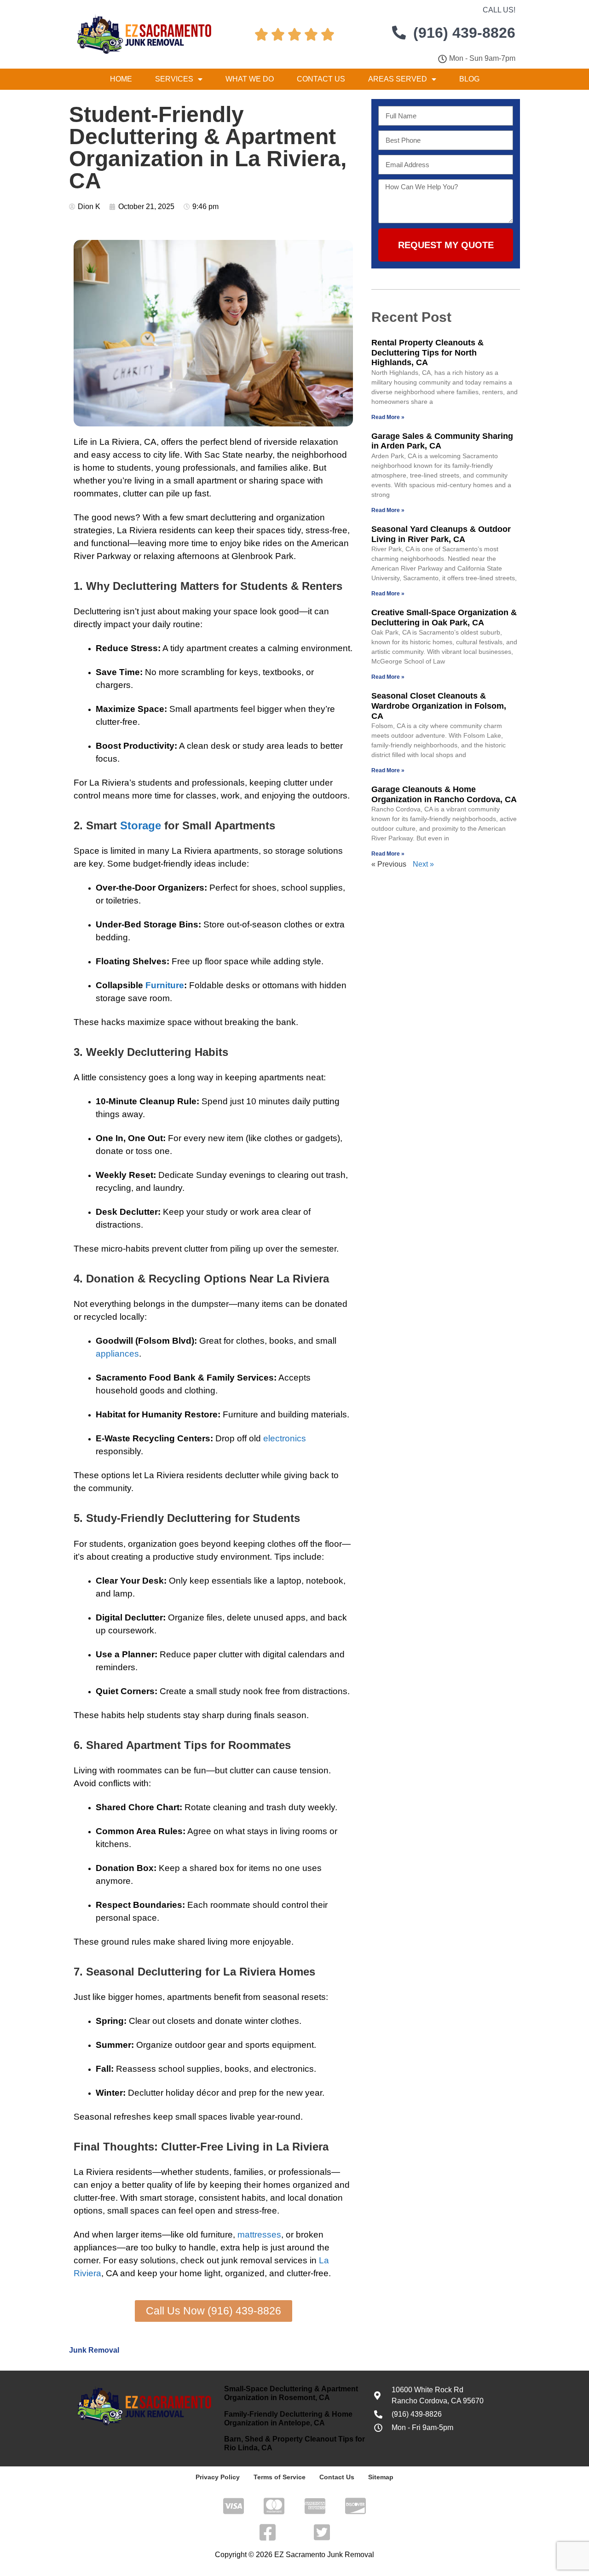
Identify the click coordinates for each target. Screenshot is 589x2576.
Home (121, 79)
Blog (469, 79)
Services (174, 79)
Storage (141, 825)
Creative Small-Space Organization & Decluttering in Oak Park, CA (444, 618)
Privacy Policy (218, 2477)
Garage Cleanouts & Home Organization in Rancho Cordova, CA (444, 794)
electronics (285, 1438)
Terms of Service (280, 2477)
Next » (423, 864)
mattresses (259, 2235)
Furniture (165, 985)
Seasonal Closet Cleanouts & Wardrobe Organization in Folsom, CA (439, 706)
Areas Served (398, 79)
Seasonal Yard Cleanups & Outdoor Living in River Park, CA (441, 534)
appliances (117, 1354)
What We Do (250, 79)
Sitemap (381, 2477)
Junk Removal (94, 2350)
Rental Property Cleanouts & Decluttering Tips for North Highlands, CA (427, 353)
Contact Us (321, 79)
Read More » (388, 417)
